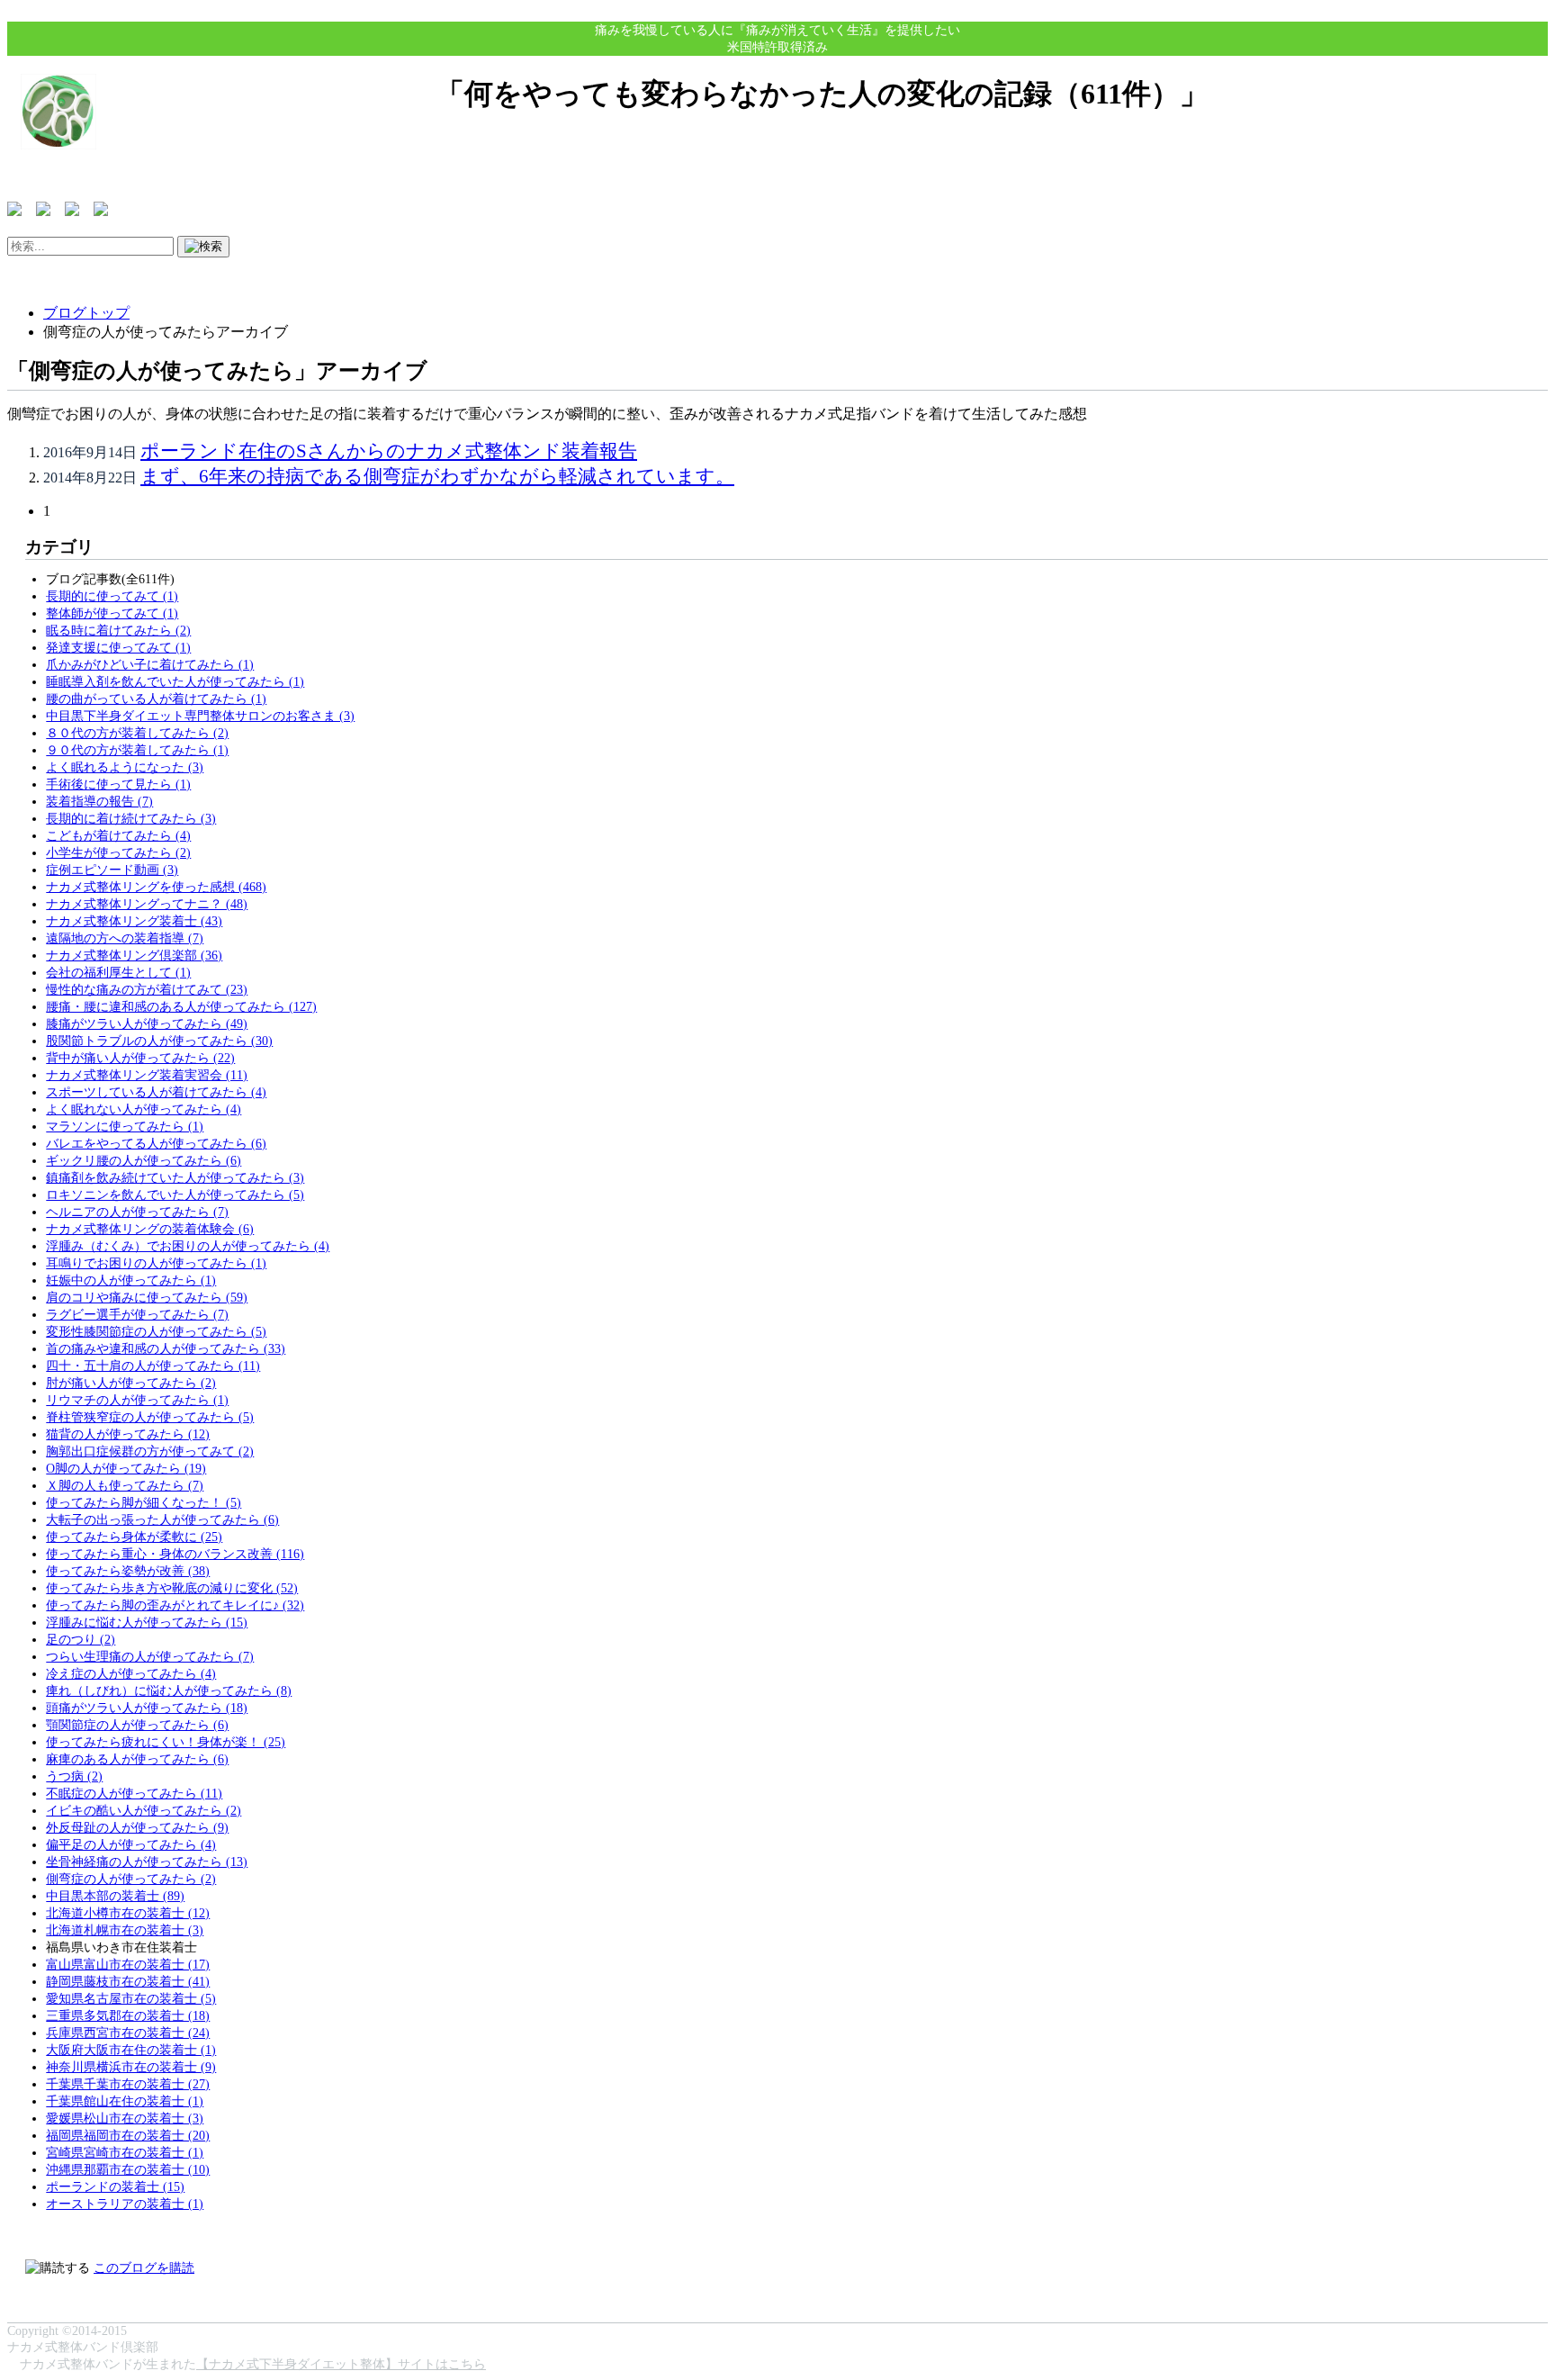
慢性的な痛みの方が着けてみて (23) (147, 989)
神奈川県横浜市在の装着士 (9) (131, 2067)
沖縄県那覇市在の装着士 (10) (128, 2169)
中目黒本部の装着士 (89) (115, 1896)
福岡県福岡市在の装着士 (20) (128, 2135)
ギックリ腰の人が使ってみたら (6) (144, 1160)
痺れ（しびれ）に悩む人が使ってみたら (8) (169, 1690)
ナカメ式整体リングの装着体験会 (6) (150, 1229)
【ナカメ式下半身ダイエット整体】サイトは (322, 2364)
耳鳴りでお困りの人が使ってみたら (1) (156, 1263)
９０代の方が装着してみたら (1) (137, 750)
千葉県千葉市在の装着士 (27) (128, 2084)
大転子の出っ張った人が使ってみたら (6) (162, 1519)
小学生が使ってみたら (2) (118, 852)
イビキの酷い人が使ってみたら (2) (144, 1810)
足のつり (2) (81, 1639)
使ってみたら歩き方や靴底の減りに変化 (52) (172, 1588)
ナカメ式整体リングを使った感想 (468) (156, 887)
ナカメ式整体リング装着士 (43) (134, 921)
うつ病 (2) (74, 1776)
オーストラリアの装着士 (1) (125, 2204)
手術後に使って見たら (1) (118, 784)
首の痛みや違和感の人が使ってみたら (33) (166, 1348)
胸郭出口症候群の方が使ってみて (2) (150, 1451)
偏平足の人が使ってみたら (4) (131, 1844)
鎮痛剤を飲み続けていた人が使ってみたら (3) (175, 1177)
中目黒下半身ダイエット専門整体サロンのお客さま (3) (200, 716)
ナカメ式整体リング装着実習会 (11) (147, 1075)
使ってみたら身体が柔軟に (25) (134, 1537)
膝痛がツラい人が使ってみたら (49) (147, 1023)
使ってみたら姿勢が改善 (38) (128, 1571)
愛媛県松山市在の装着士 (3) (125, 2118)
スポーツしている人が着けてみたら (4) (156, 1092)
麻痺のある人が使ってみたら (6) (137, 1759)
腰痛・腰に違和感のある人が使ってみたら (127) (181, 1006)
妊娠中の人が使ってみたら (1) (131, 1280)
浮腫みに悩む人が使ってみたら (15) (147, 1622)
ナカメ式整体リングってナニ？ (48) (147, 904)
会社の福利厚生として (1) (118, 972)
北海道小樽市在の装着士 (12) (128, 1913)
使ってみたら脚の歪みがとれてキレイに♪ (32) (175, 1605)
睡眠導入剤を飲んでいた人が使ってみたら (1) (175, 681)
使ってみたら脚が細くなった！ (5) (144, 1502)
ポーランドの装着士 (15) (115, 2186)
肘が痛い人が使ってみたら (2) (131, 1383)
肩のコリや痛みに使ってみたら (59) (147, 1297)
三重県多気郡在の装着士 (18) (128, 2015)
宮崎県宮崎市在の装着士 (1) (125, 2152)
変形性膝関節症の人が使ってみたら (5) (156, 1331)
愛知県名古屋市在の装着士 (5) (131, 1998)
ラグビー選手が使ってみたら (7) (137, 1314)
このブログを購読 (144, 2267)
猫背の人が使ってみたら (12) (128, 1434)
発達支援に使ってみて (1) (118, 647)
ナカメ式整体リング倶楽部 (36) (134, 955)
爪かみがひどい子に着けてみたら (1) (150, 664)
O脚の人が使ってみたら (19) (126, 1468)
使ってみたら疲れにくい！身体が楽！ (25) (166, 1742)
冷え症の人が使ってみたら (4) (131, 1673)
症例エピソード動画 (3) (112, 870)
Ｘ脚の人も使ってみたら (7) (125, 1485)
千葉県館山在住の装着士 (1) (125, 2101)
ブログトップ (86, 313)
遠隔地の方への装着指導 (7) (125, 938)
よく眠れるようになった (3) (125, 767)
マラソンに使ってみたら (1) (125, 1126)
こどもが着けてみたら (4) (118, 835)
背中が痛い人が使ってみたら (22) (140, 1058)
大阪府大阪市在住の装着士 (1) (131, 2050)
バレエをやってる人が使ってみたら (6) (156, 1143)
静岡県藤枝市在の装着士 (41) (128, 1981)
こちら (467, 2364)
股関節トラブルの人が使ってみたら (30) (159, 1041)
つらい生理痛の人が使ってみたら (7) (150, 1656)
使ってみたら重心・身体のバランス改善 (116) (175, 1554)
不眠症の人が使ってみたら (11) (134, 1793)
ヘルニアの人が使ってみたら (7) (137, 1212)
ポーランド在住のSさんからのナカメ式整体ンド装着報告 (389, 451)
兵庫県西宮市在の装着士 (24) (128, 2033)
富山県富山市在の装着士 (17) (128, 1964)
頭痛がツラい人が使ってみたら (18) (147, 1708)
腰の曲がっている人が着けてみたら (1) (156, 699)
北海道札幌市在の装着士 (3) (125, 1930)
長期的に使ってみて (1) (112, 596)
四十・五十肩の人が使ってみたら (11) (153, 1366)
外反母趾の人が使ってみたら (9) (137, 1827)
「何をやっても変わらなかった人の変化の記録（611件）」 (822, 94)
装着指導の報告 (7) (99, 801)
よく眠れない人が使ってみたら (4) (144, 1109)
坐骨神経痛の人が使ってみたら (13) (147, 1862)
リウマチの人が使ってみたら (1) (137, 1400)
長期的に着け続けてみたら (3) (131, 818)
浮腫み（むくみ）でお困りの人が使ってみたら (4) (188, 1246)
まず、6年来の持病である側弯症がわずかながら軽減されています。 (437, 476)
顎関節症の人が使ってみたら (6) (137, 1725)
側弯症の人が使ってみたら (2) (131, 1879)
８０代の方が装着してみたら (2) (137, 733)
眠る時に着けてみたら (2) (118, 630)
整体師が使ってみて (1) (112, 613)
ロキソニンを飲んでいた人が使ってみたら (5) (175, 1195)
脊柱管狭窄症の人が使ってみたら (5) (150, 1417)
